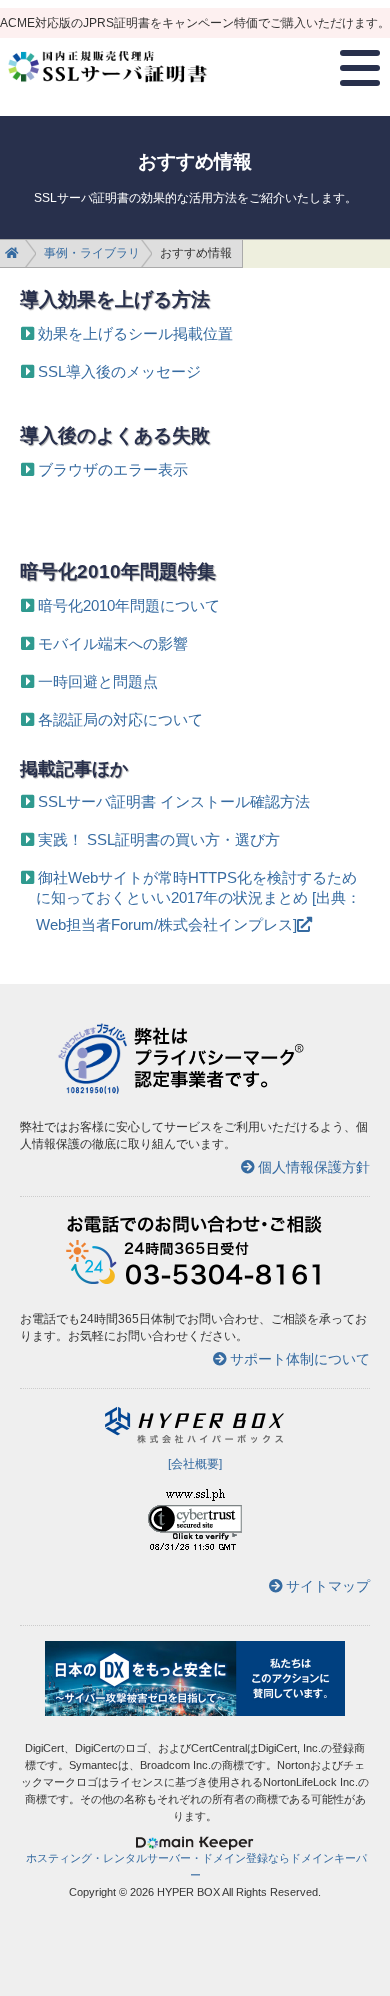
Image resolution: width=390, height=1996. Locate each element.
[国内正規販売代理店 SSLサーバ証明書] (108, 90)
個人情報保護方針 (314, 1167)
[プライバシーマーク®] (92, 1090)
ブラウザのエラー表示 (113, 469)
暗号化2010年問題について (129, 605)
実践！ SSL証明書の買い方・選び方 (159, 839)
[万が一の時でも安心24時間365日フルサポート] (195, 1282)
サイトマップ (328, 1586)
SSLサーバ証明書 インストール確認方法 (174, 801)
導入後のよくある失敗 (115, 435)
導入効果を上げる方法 (115, 299)
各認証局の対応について (120, 719)
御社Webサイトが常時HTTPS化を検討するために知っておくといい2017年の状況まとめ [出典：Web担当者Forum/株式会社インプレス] (198, 901)
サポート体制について (300, 1359)
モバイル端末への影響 (113, 643)
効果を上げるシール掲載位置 (135, 333)
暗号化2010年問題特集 (118, 571)
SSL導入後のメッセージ (119, 371)
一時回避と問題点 (98, 681)
